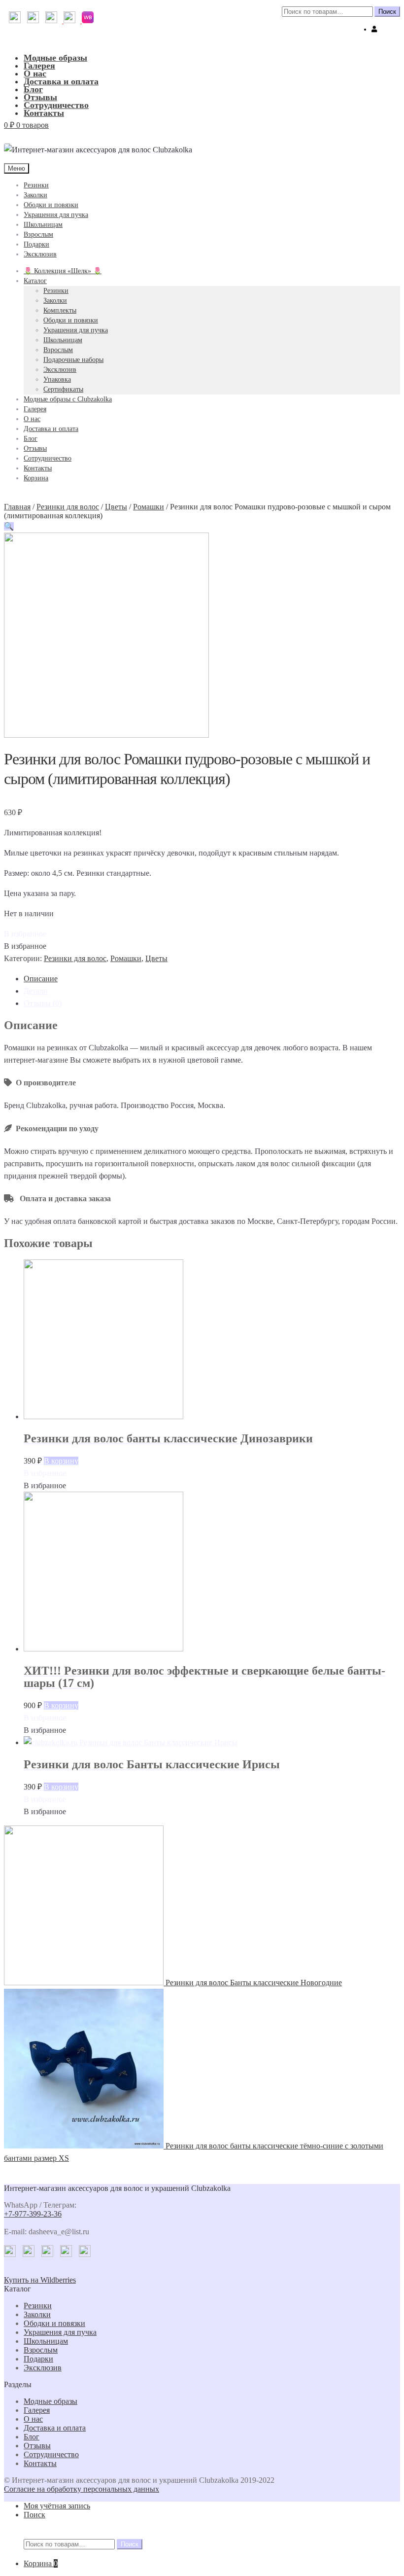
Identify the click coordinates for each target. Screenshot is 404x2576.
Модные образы (55, 58)
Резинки (36, 185)
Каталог (35, 281)
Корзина (36, 478)
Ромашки (149, 507)
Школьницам (43, 225)
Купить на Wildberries (40, 2280)
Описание (41, 979)
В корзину (61, 1461)
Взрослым (38, 234)
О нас (35, 73)
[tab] (212, 979)
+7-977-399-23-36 (33, 2214)
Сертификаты (63, 389)
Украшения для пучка (56, 215)
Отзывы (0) (43, 1003)
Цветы (116, 507)
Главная (17, 507)
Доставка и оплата (61, 81)
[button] (25, 934)
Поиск (387, 12)
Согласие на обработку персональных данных (82, 2489)
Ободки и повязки (51, 205)
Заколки (35, 195)
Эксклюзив (40, 254)
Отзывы (40, 97)
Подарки (36, 244)
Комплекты (60, 310)
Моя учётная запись (57, 2506)
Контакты (44, 113)
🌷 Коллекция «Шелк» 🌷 (63, 271)
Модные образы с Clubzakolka (68, 399)
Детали (36, 991)
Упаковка (57, 379)
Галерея (39, 66)
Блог (33, 89)
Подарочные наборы (73, 360)
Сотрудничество (56, 105)
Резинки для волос (68, 507)
